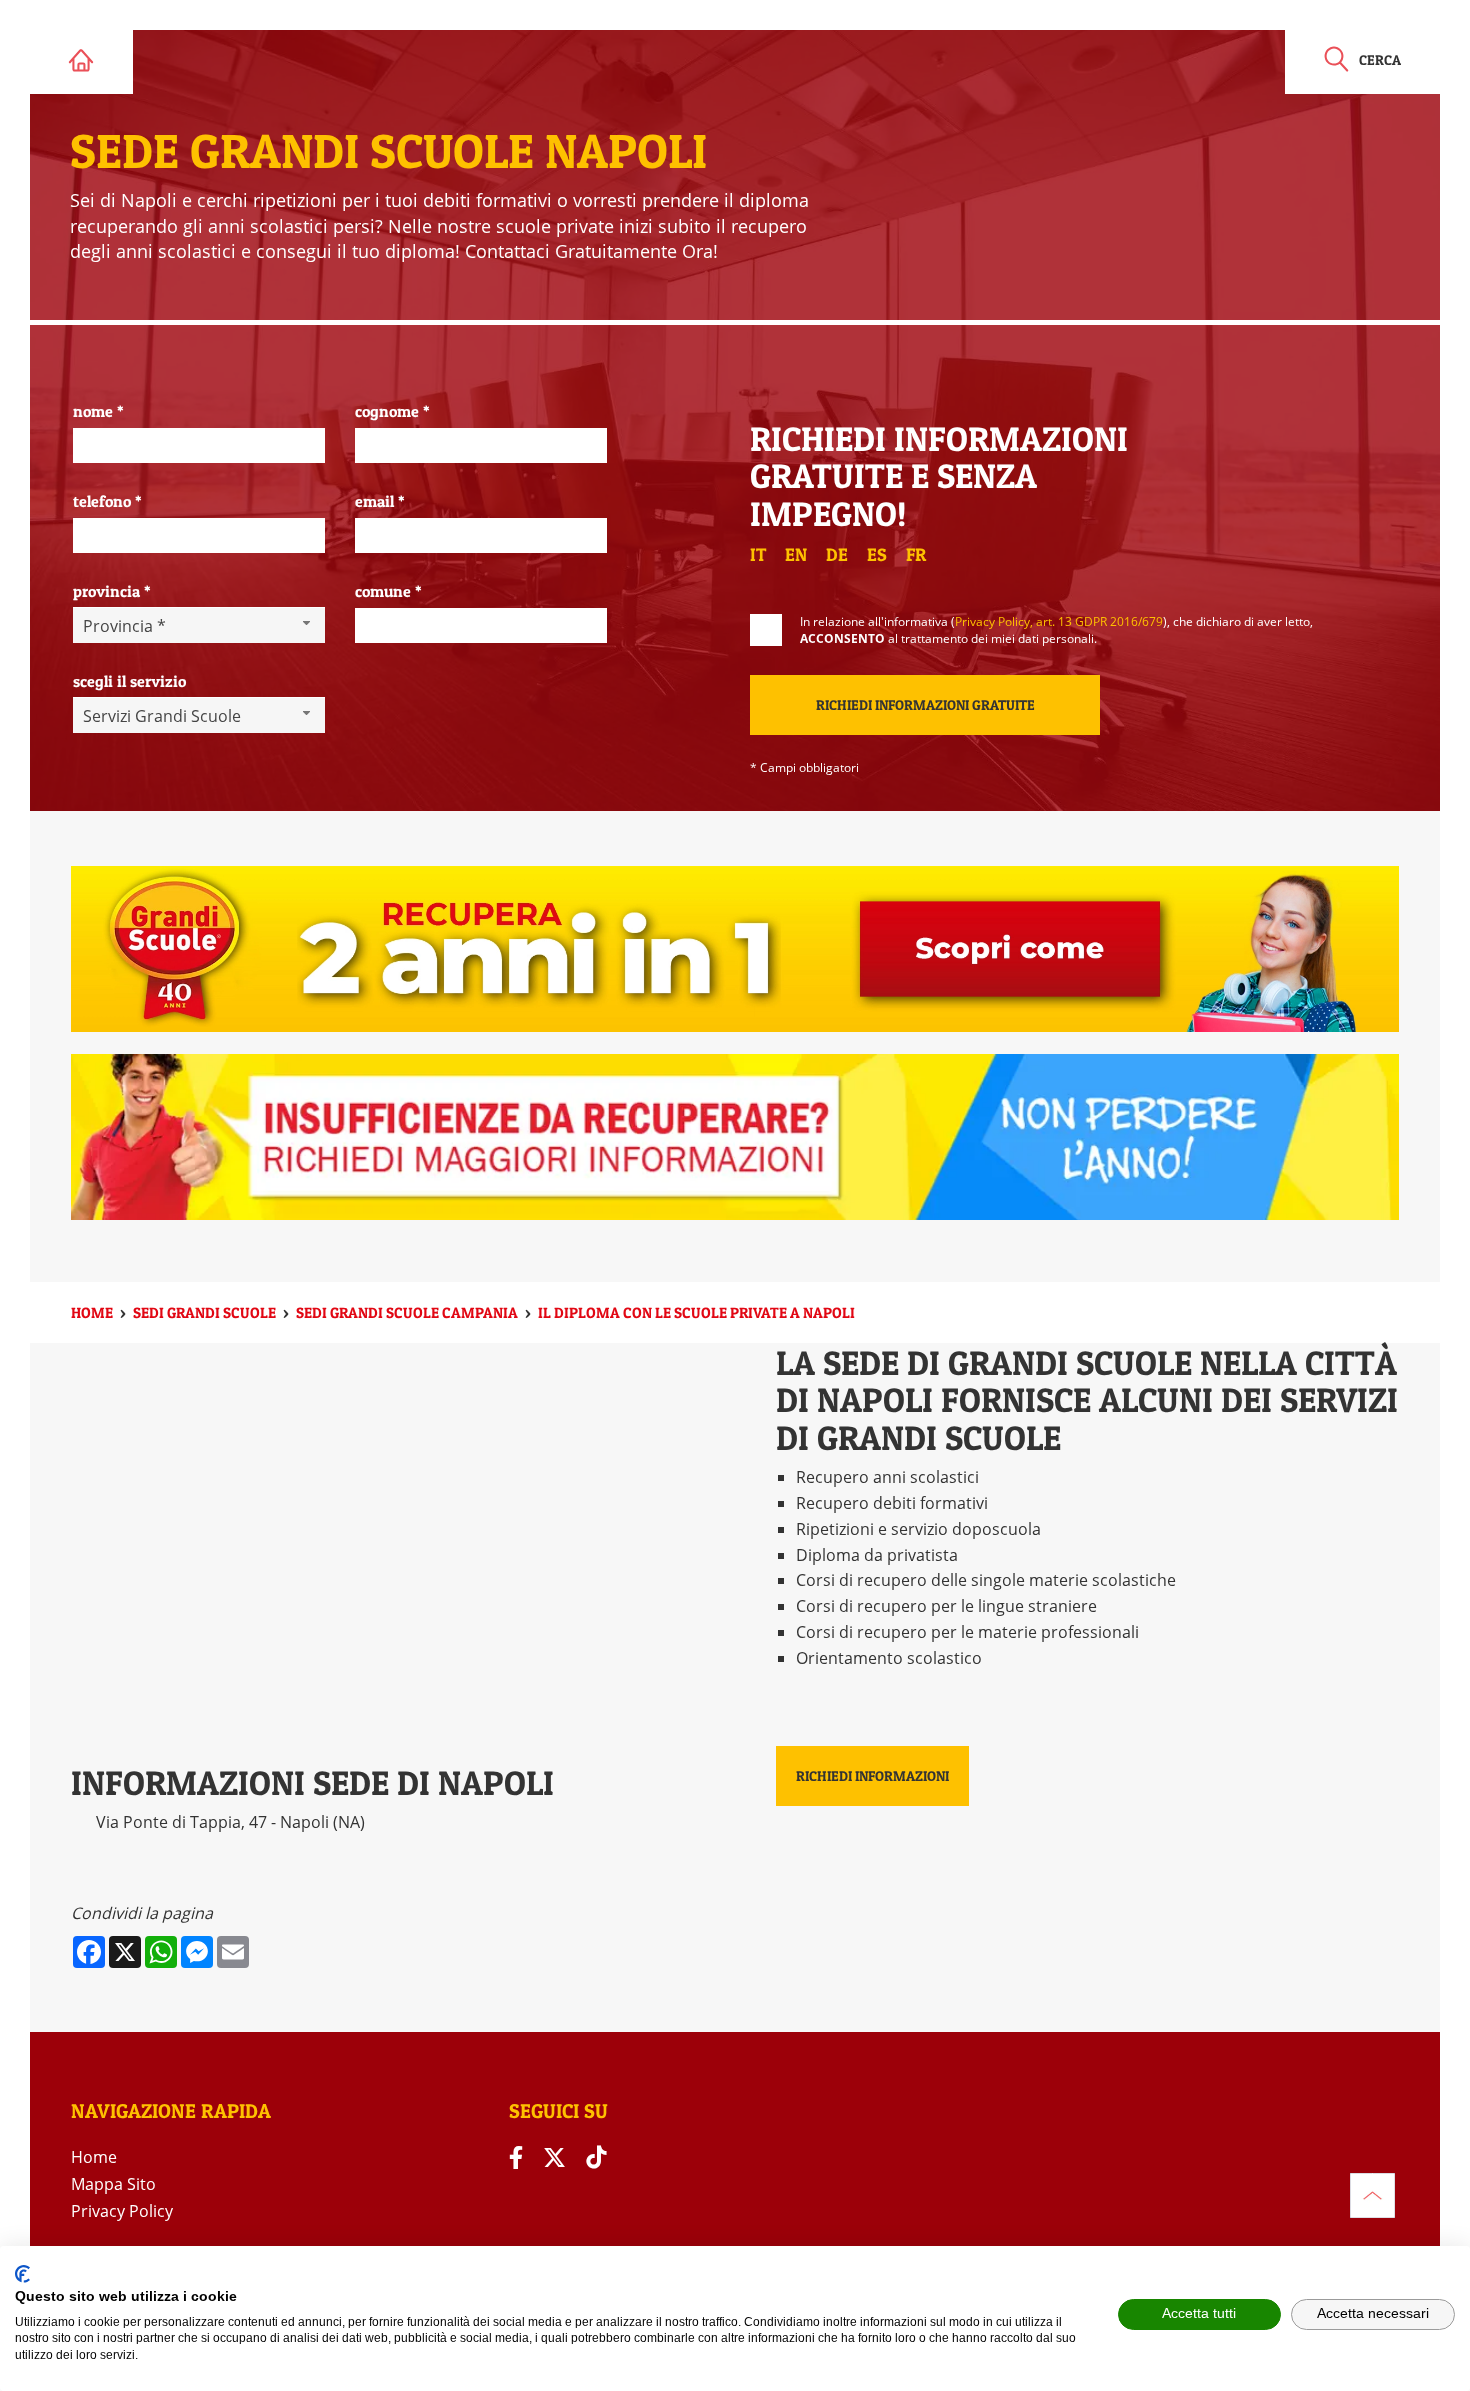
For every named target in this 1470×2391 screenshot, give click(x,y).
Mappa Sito (113, 2184)
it (758, 554)
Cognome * (392, 411)
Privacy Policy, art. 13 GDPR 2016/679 (1059, 621)
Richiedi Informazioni (872, 1775)
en (796, 554)
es (877, 554)
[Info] (1372, 2195)
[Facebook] (516, 2157)
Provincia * (112, 591)
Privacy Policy (122, 2211)
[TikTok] (596, 2157)
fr (916, 554)
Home (94, 2157)
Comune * (388, 591)
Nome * (98, 411)
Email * (380, 501)
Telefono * (107, 501)
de (837, 554)
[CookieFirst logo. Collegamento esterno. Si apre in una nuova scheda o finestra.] (22, 2274)
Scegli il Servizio (129, 681)
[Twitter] (554, 2157)
